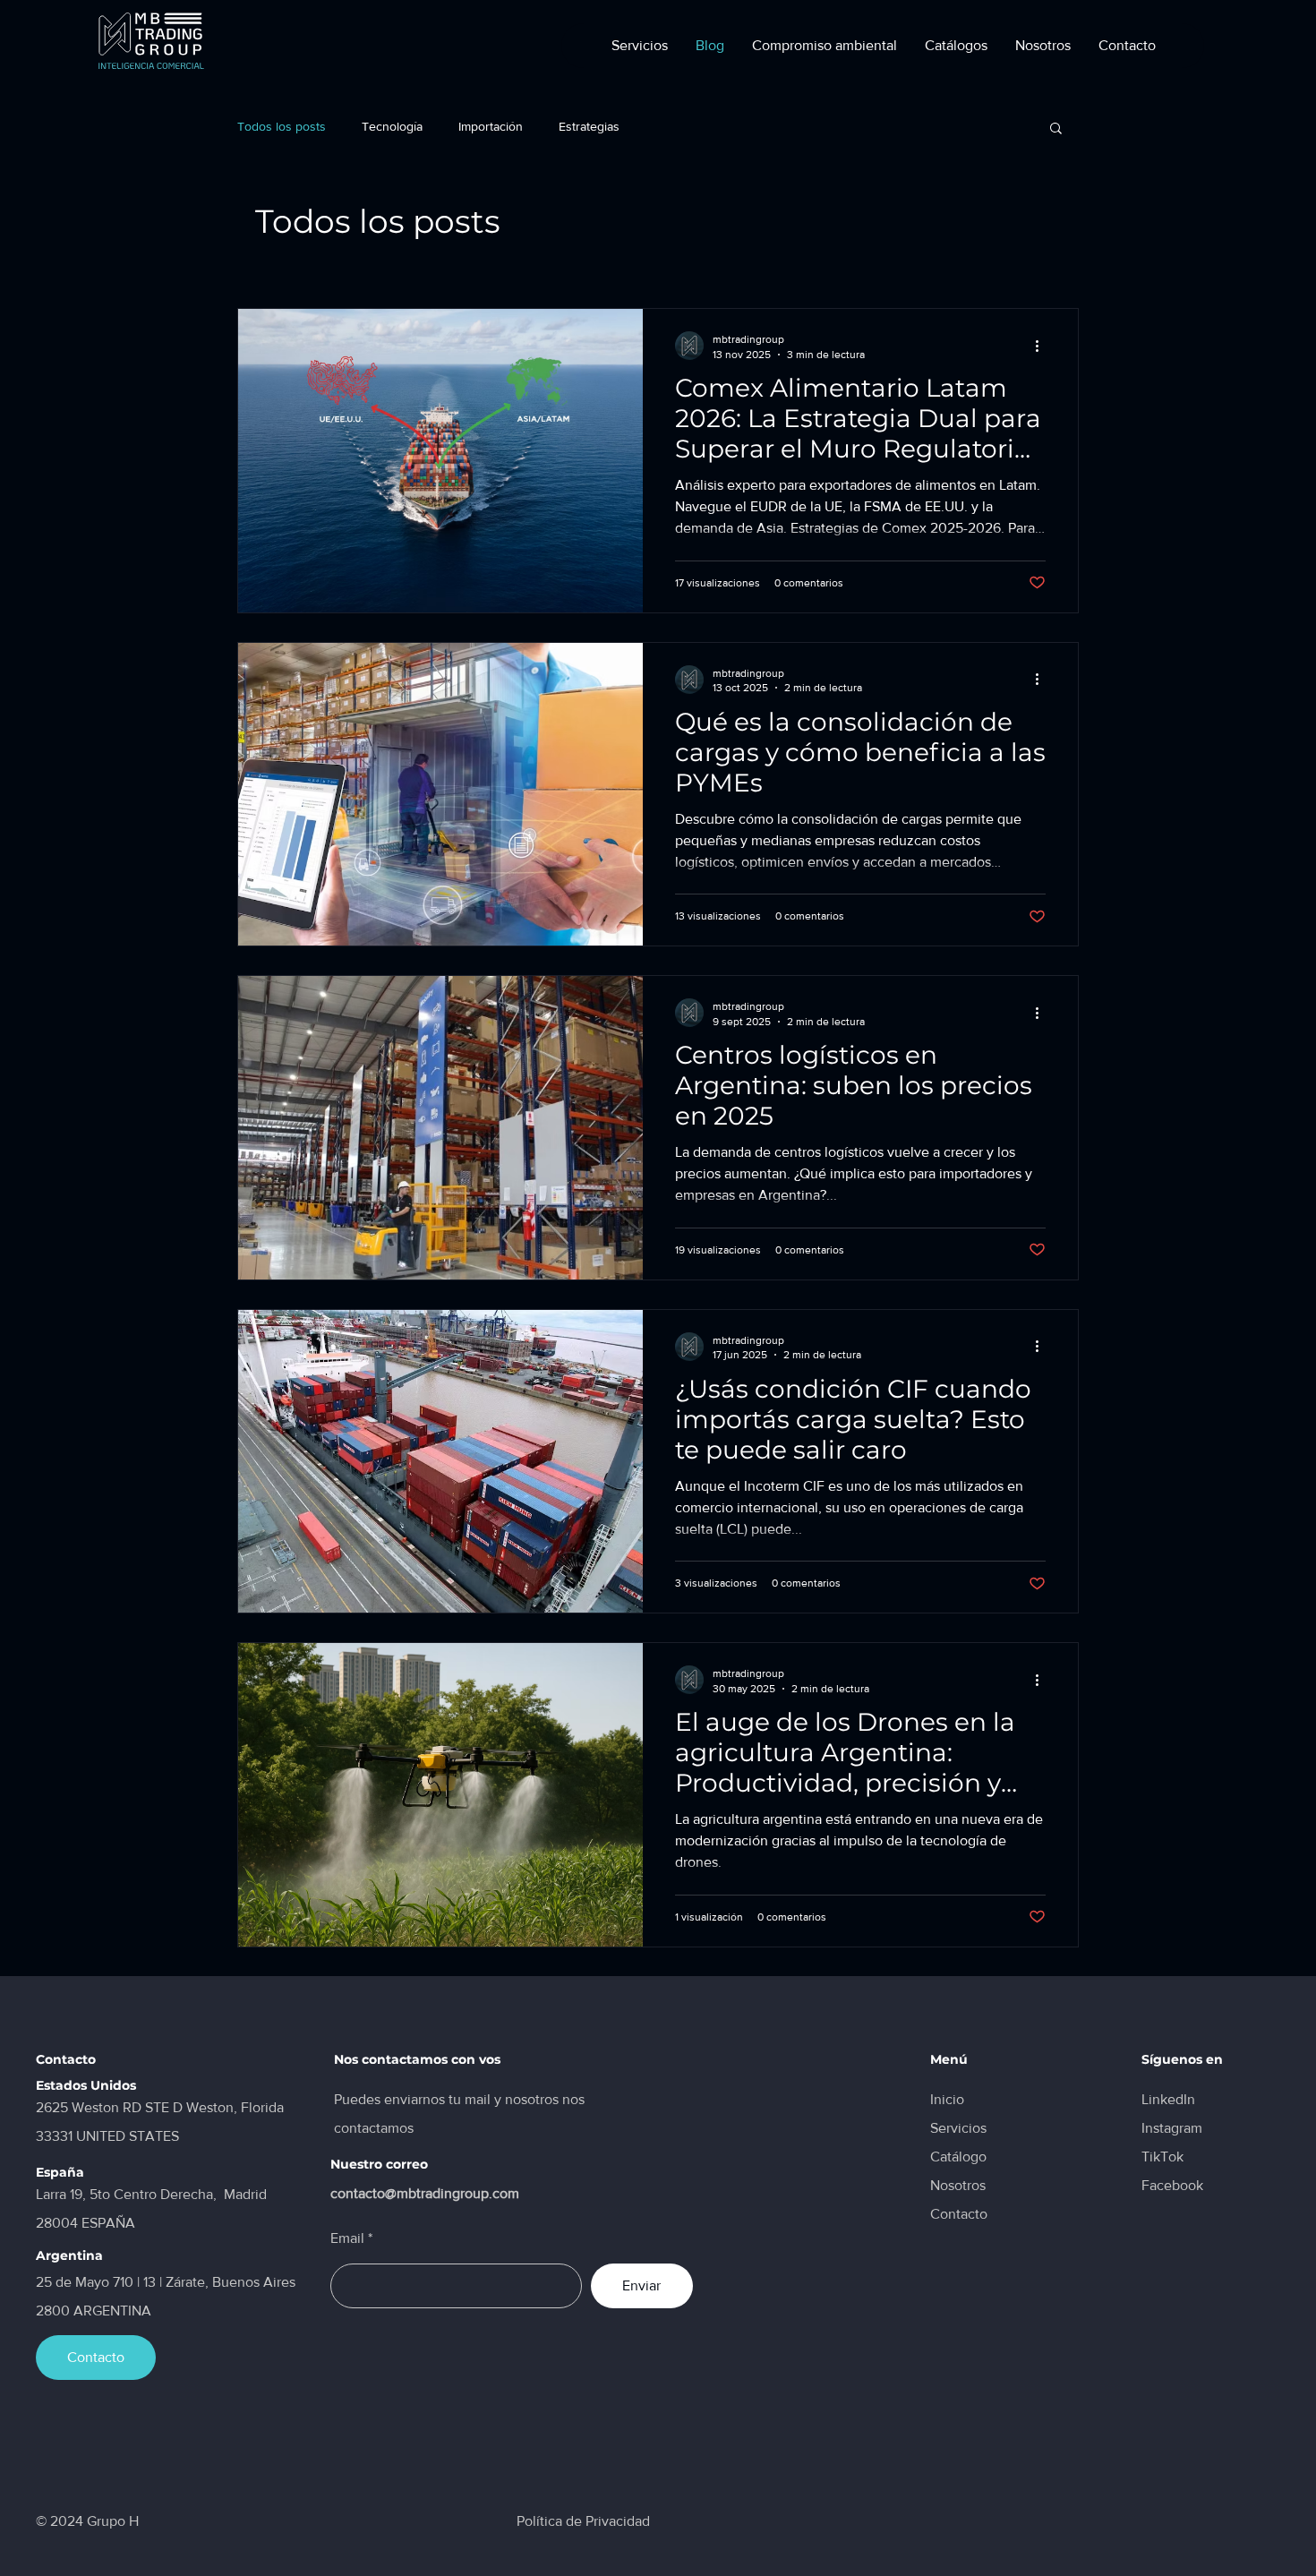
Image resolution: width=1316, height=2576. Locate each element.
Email (347, 2238)
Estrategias (589, 126)
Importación (491, 126)
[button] (956, 46)
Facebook (1172, 2185)
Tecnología (392, 126)
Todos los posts (282, 126)
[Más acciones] (1043, 346)
